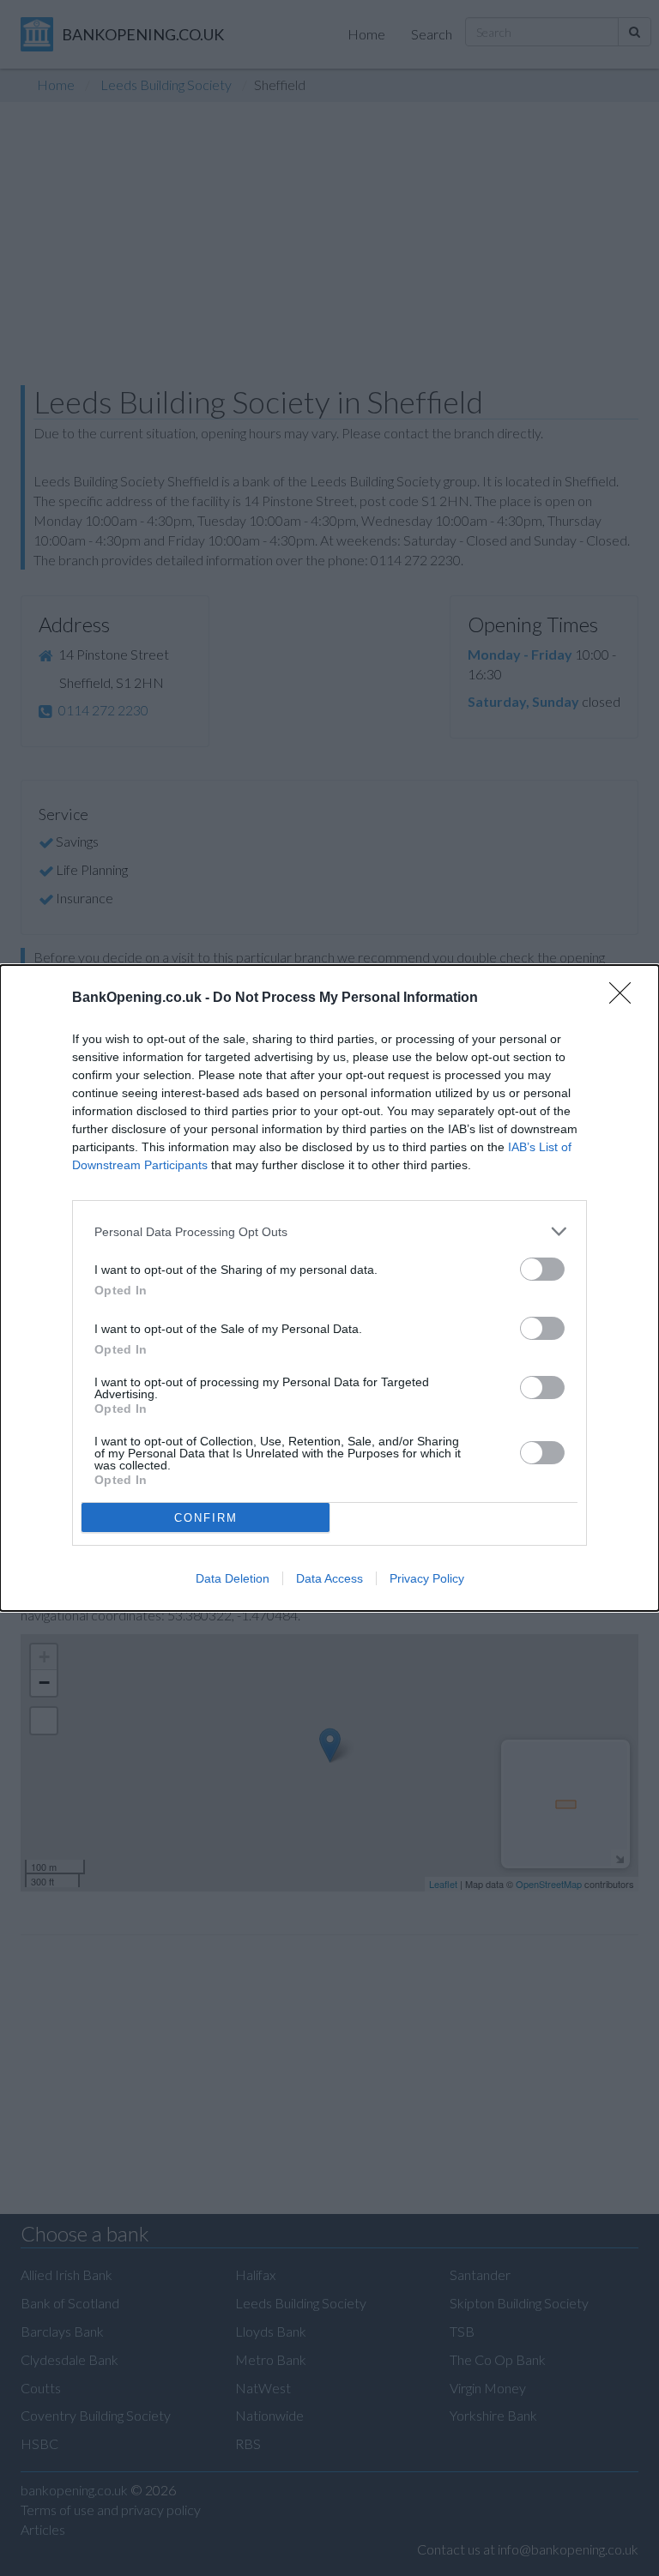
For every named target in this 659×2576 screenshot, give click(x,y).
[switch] (542, 1269)
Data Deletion (233, 1578)
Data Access (329, 1578)
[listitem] (329, 1231)
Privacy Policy (427, 1578)
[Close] (626, 998)
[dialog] (329, 1288)
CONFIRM (206, 1518)
